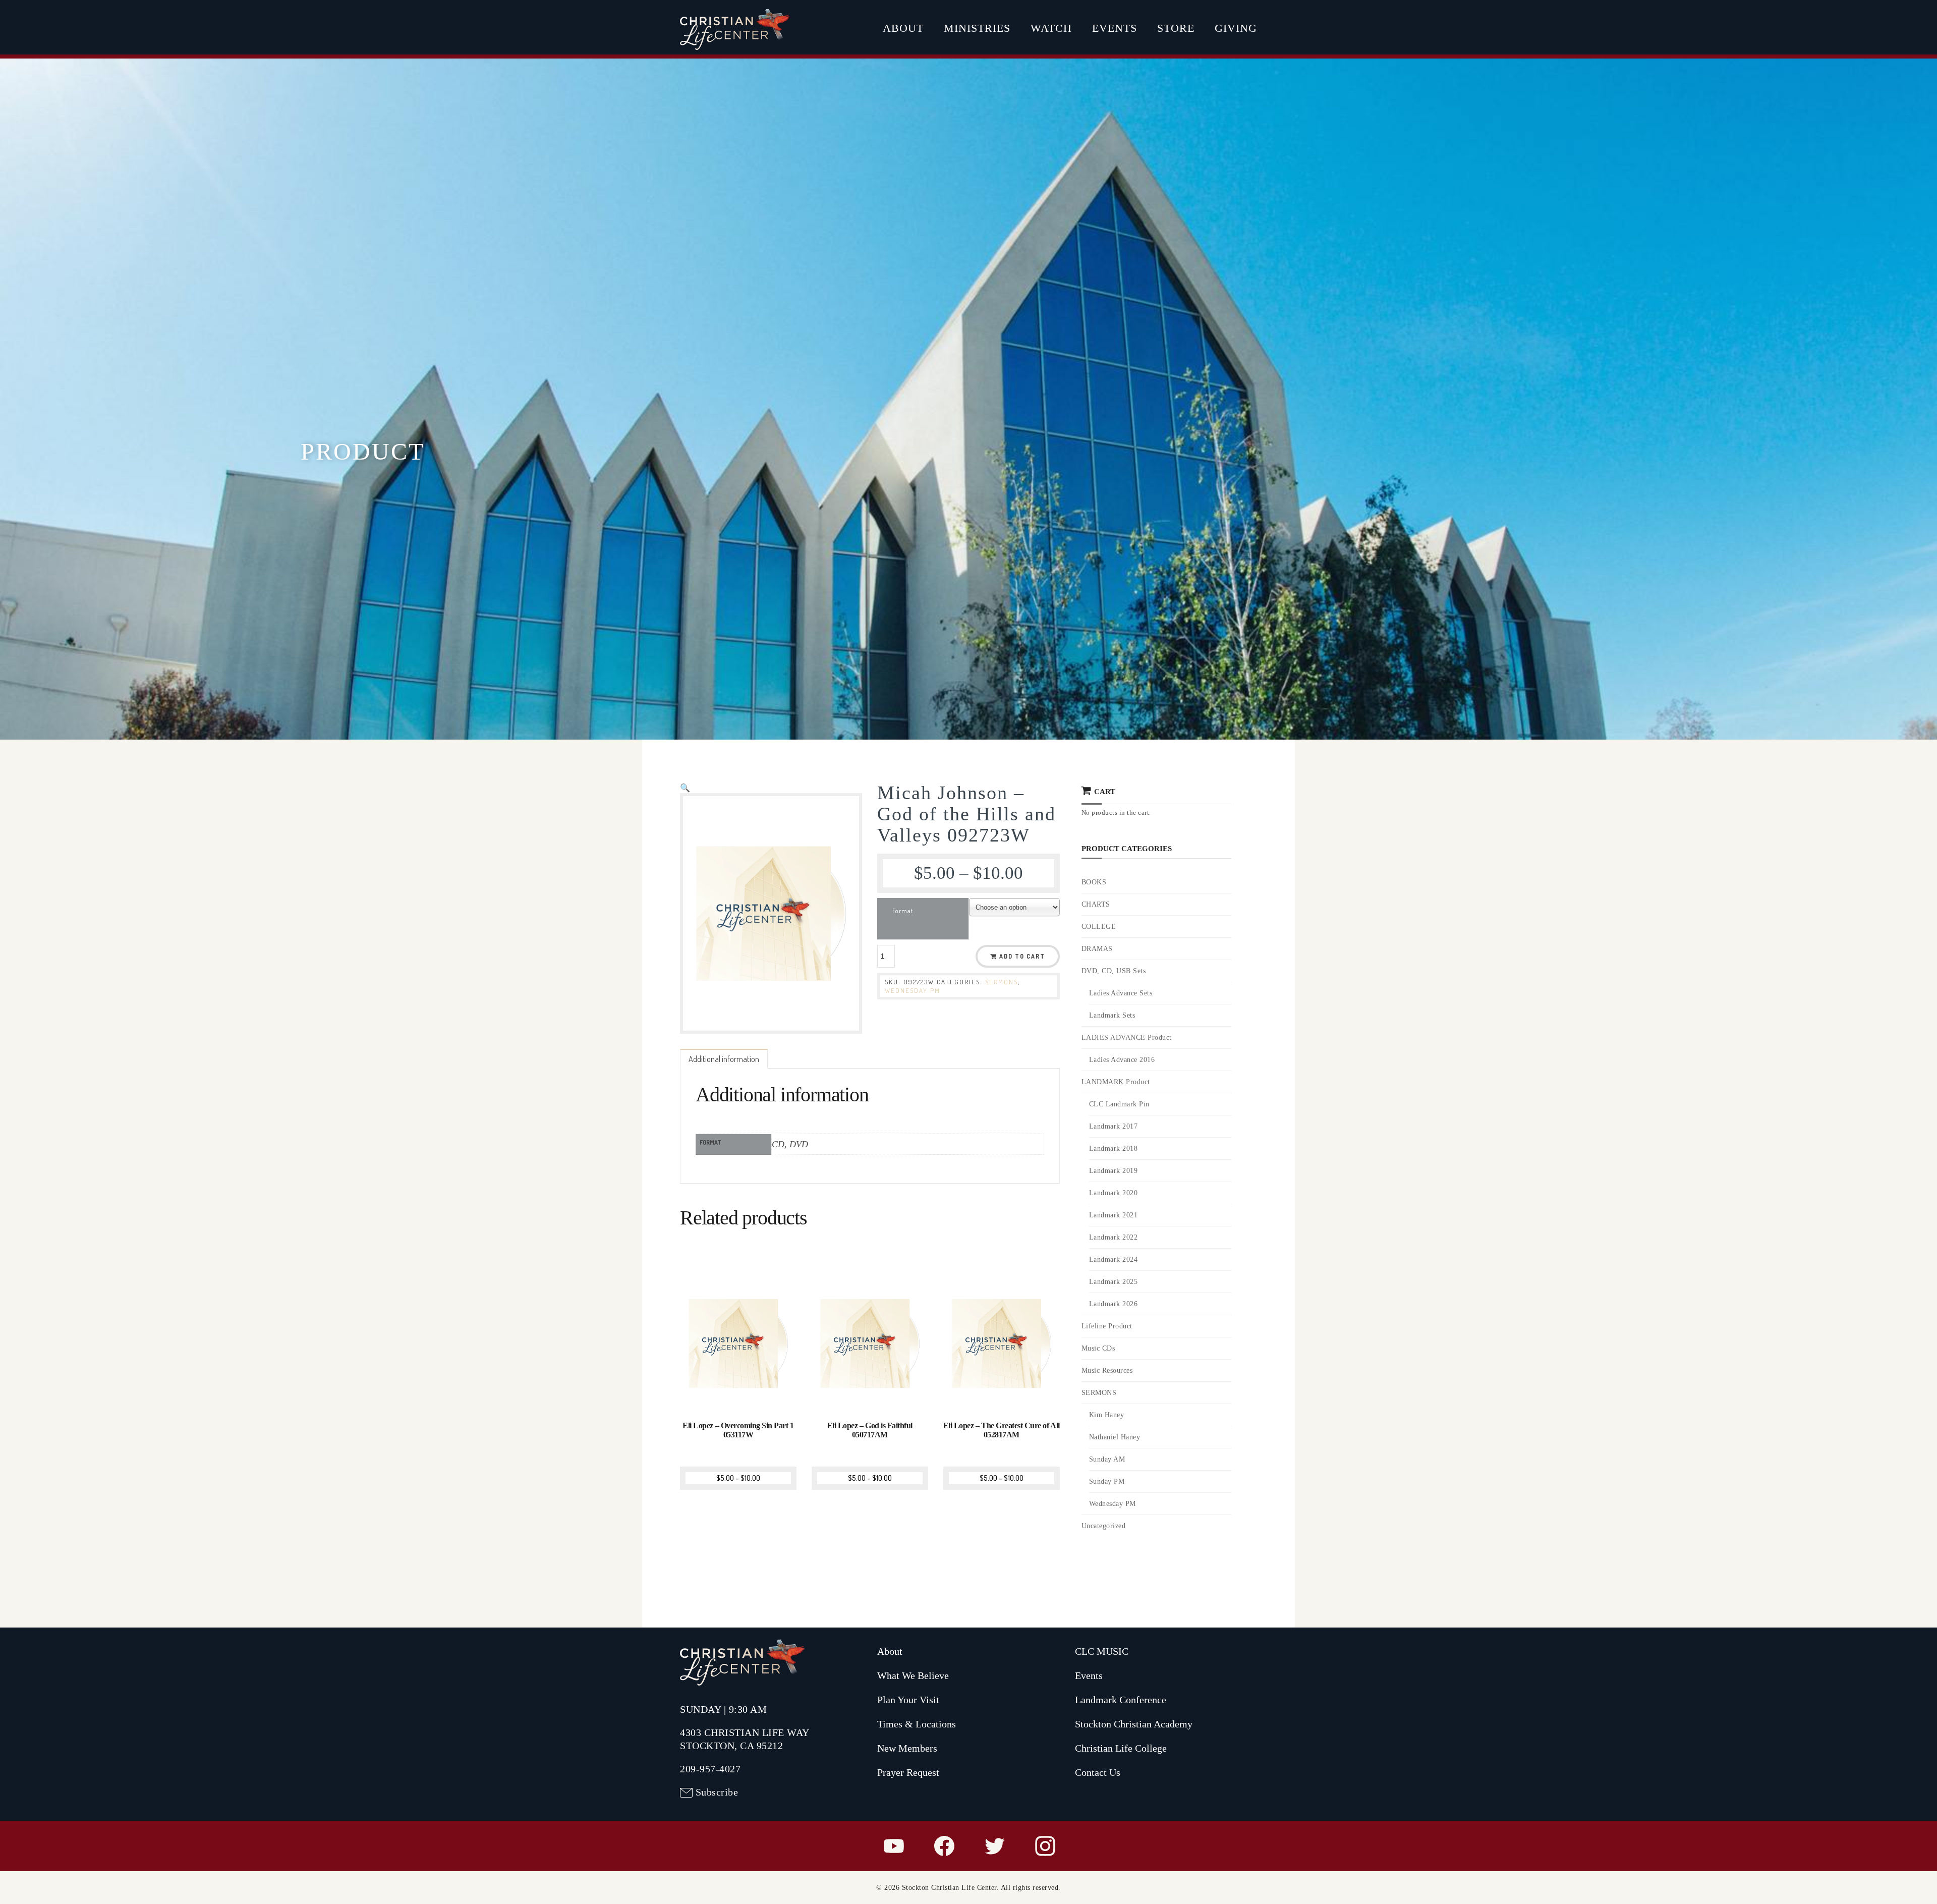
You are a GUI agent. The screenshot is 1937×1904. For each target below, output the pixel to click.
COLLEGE (1099, 927)
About (903, 28)
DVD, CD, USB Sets (1114, 971)
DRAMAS (1097, 949)
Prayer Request (908, 1772)
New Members (907, 1748)
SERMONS (1002, 982)
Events (1115, 28)
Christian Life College (1121, 1748)
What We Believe (913, 1675)
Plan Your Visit (908, 1700)
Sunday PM (1107, 1481)
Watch (1051, 28)
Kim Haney (1107, 1415)
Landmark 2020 (1114, 1193)
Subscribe (717, 1792)
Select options (739, 1395)
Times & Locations (917, 1724)
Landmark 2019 (1114, 1171)
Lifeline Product (1107, 1326)
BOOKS (1094, 882)
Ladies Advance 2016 (1122, 1060)
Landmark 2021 (1114, 1215)
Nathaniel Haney (1115, 1437)
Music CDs (1098, 1348)
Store (1176, 28)
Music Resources (1107, 1370)
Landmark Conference (1121, 1700)
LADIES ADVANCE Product (1127, 1038)
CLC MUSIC (1102, 1651)
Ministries (977, 28)
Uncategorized (1104, 1526)
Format (903, 911)
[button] (685, 788)
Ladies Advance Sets (1121, 993)
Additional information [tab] (724, 1059)
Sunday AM (1107, 1459)
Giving (1236, 28)
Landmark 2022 (1114, 1237)
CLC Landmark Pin (1119, 1104)
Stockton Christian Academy (1134, 1724)
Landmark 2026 (1114, 1304)
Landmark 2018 (1114, 1149)
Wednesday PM (913, 990)
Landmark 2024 (1114, 1259)
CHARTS (1096, 904)
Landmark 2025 (1114, 1282)
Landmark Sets (1112, 1015)
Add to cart (1022, 956)
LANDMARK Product (1116, 1082)
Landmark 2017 (1114, 1126)
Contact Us (1098, 1772)
